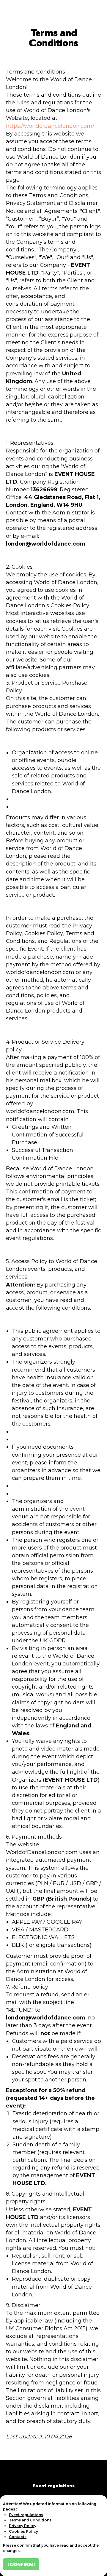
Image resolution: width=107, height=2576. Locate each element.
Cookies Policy (23, 2531)
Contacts (18, 2537)
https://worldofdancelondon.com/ (50, 126)
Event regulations (53, 2485)
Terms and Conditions (30, 2520)
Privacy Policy (23, 2526)
